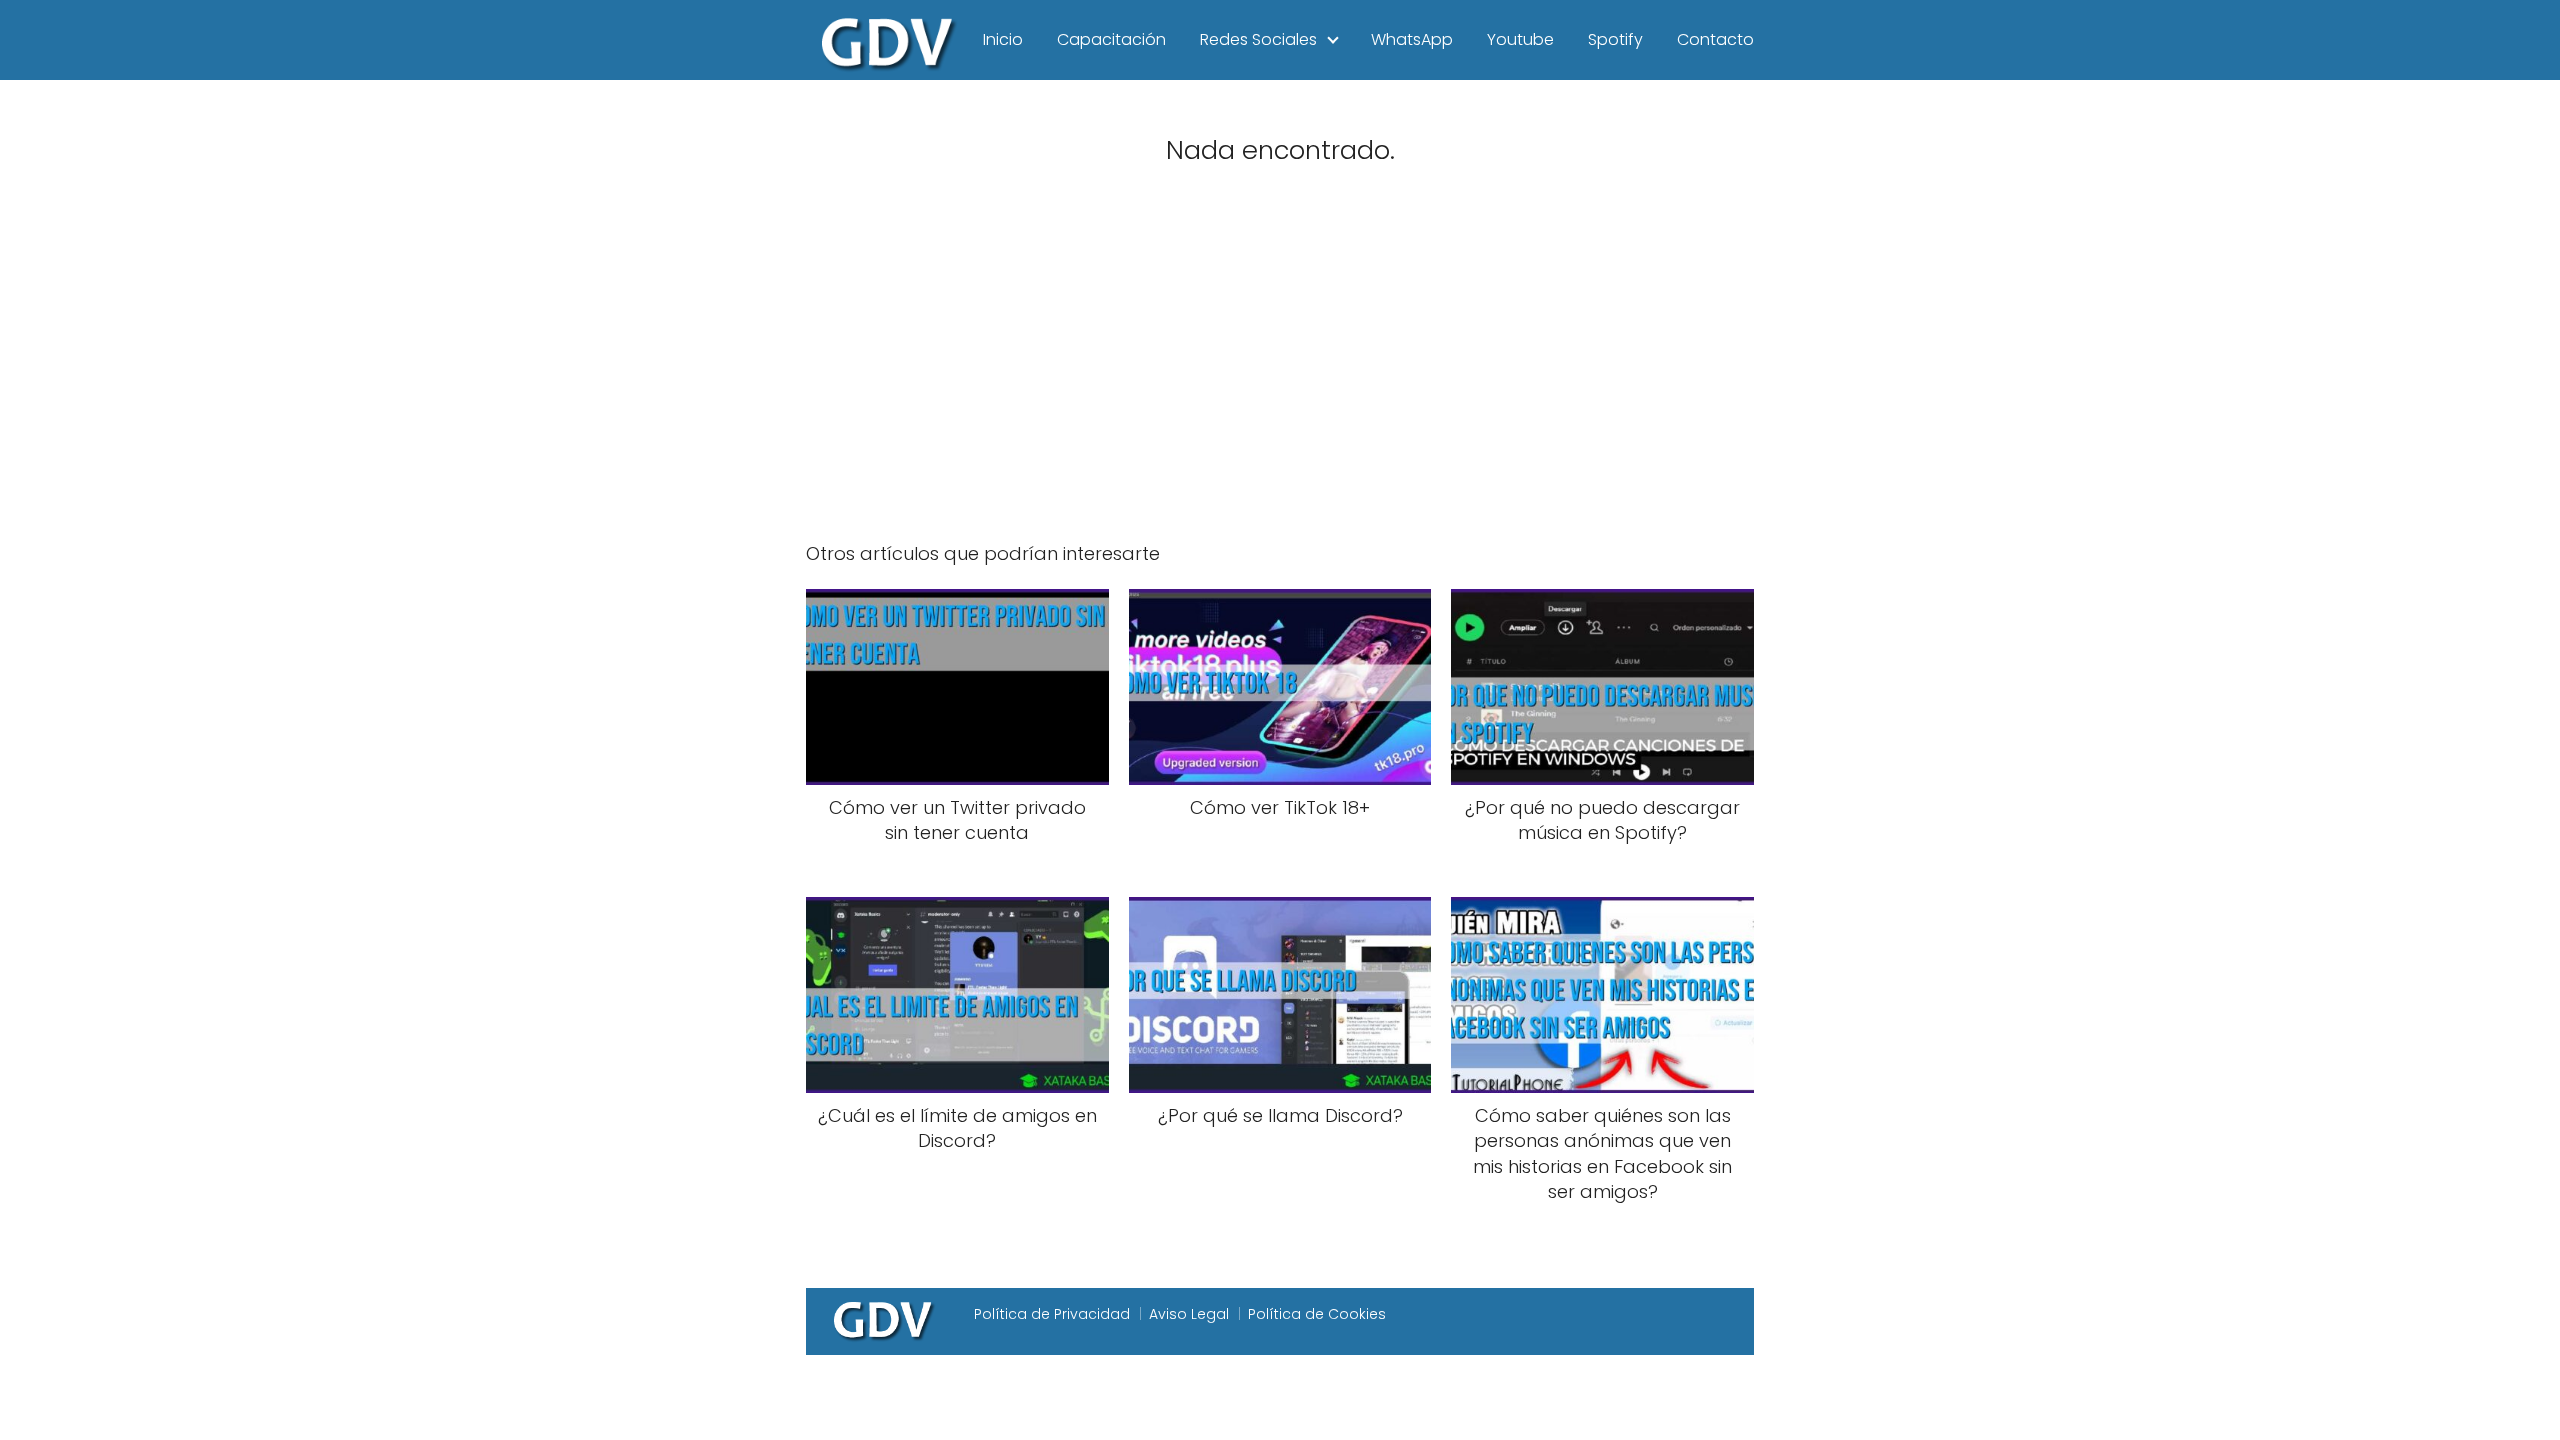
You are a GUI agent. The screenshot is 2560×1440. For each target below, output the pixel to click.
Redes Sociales (1258, 39)
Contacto (1715, 39)
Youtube (1520, 39)
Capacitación (1111, 39)
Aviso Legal (1189, 1314)
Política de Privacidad (1052, 1314)
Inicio (1003, 39)
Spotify (1615, 39)
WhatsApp (1412, 39)
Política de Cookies (1317, 1314)
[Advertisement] (1280, 368)
